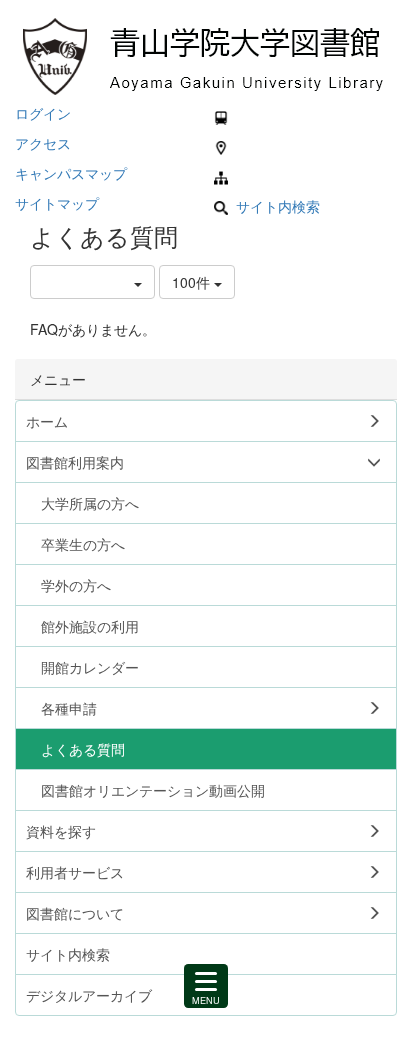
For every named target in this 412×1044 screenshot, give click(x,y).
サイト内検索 (278, 206)
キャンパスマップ (71, 173)
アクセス (43, 143)
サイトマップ (57, 203)
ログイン (43, 113)
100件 (193, 282)
